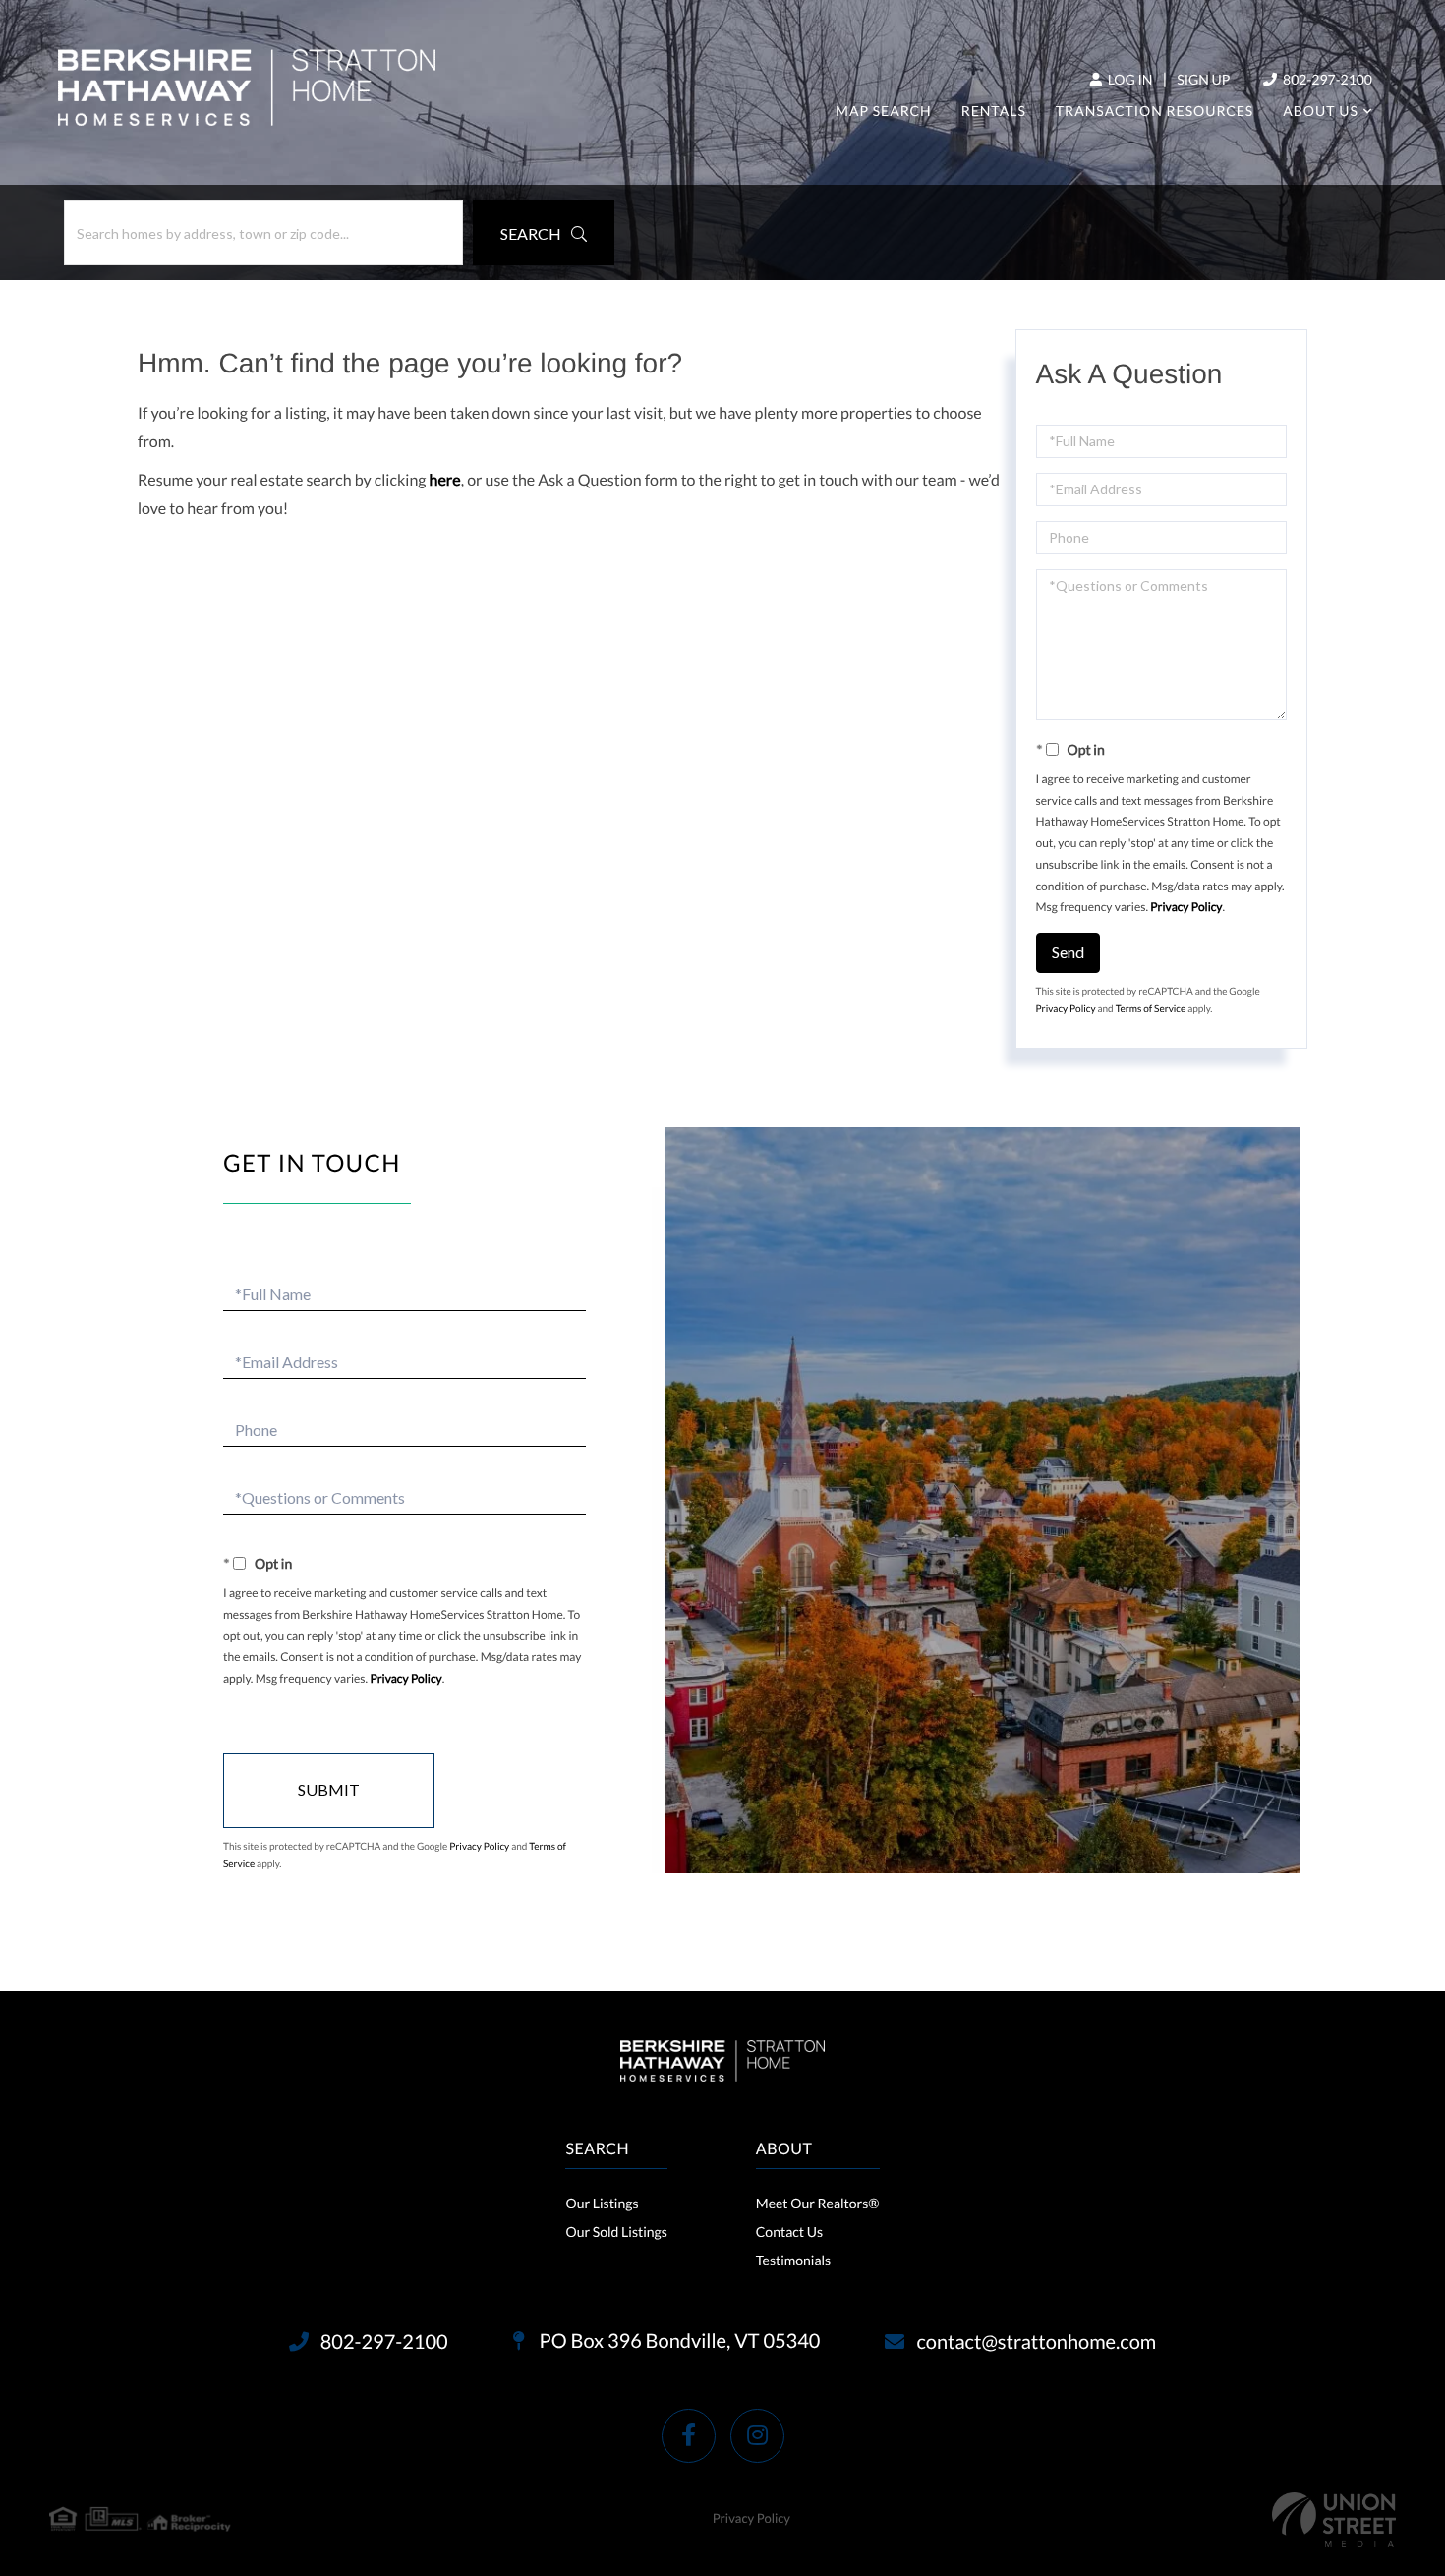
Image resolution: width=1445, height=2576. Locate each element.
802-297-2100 (1326, 79)
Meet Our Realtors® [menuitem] (818, 2203)
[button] (544, 233)
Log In (1128, 79)
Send (1068, 952)
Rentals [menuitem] (994, 111)
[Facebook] (689, 2436)
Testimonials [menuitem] (793, 2260)
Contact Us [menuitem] (789, 2232)
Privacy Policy (1186, 907)
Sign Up (1203, 79)
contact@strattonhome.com (1036, 2342)
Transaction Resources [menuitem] (1155, 111)
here (445, 480)
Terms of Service (1151, 1009)
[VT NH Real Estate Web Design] (1334, 2519)
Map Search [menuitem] (884, 111)
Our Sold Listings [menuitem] (616, 2232)
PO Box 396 (678, 2341)
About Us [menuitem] (1321, 111)
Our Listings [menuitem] (602, 2203)
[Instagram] (757, 2436)
